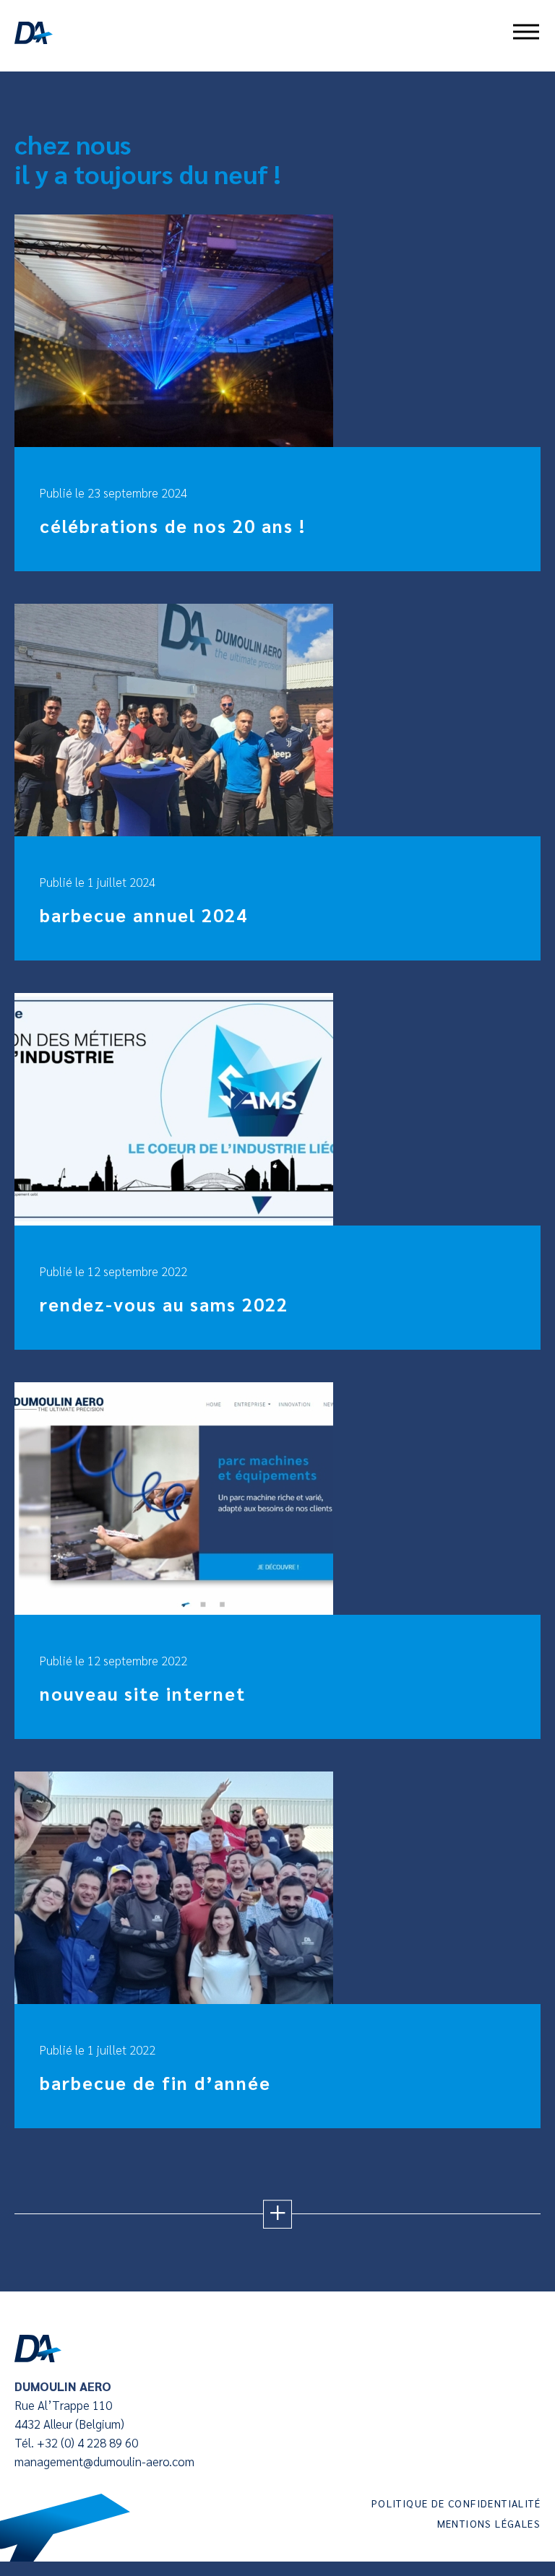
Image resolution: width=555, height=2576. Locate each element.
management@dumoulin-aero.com (104, 2461)
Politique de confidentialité (456, 2503)
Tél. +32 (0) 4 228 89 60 (76, 2442)
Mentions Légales (489, 2523)
